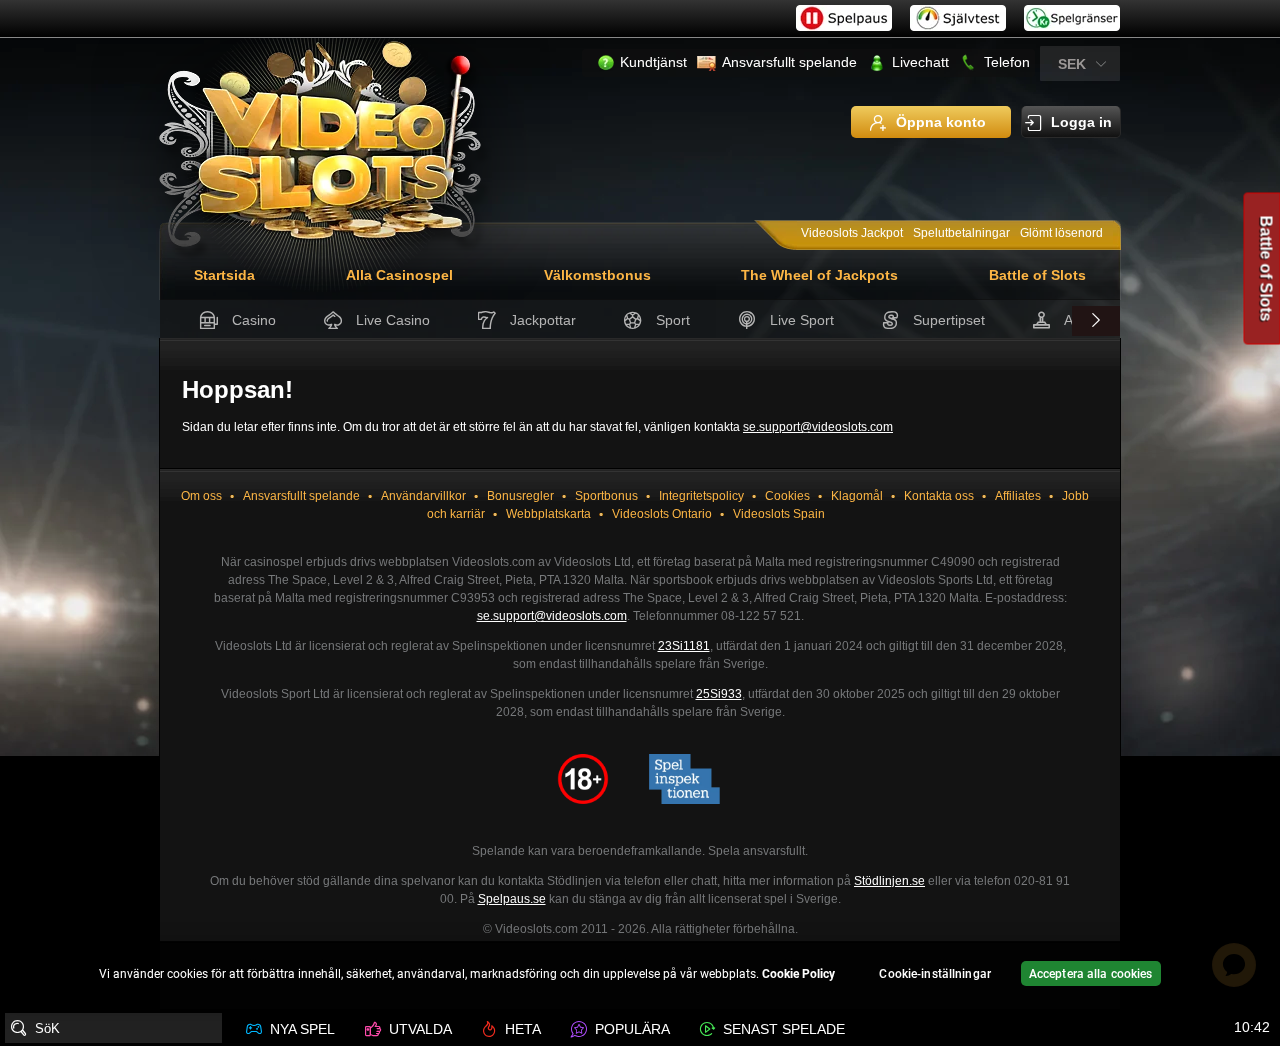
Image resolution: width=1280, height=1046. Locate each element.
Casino (254, 320)
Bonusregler (520, 496)
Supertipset (949, 320)
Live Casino (393, 320)
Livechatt (920, 62)
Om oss (201, 496)
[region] (640, 976)
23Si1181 (684, 646)
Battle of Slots (1037, 275)
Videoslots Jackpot (852, 233)
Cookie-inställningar (934, 974)
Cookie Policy (798, 974)
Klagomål (857, 496)
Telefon (1007, 62)
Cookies (787, 496)
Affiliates (1018, 496)
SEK (1072, 64)
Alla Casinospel (399, 275)
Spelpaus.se (512, 899)
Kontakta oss (939, 496)
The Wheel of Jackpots (819, 275)
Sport (673, 320)
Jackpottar (543, 320)
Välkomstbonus (597, 275)
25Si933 (719, 694)
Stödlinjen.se (889, 881)
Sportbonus (606, 496)
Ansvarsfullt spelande (789, 62)
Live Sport (802, 320)
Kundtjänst (653, 62)
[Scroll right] (1096, 321)
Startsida (224, 275)
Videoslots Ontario (662, 514)
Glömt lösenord (1061, 233)
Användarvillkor (423, 496)
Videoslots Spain (779, 514)
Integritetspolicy (701, 496)
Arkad (1082, 320)
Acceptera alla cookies (1091, 974)
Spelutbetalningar (961, 233)
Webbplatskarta (548, 514)
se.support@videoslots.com (818, 427)
